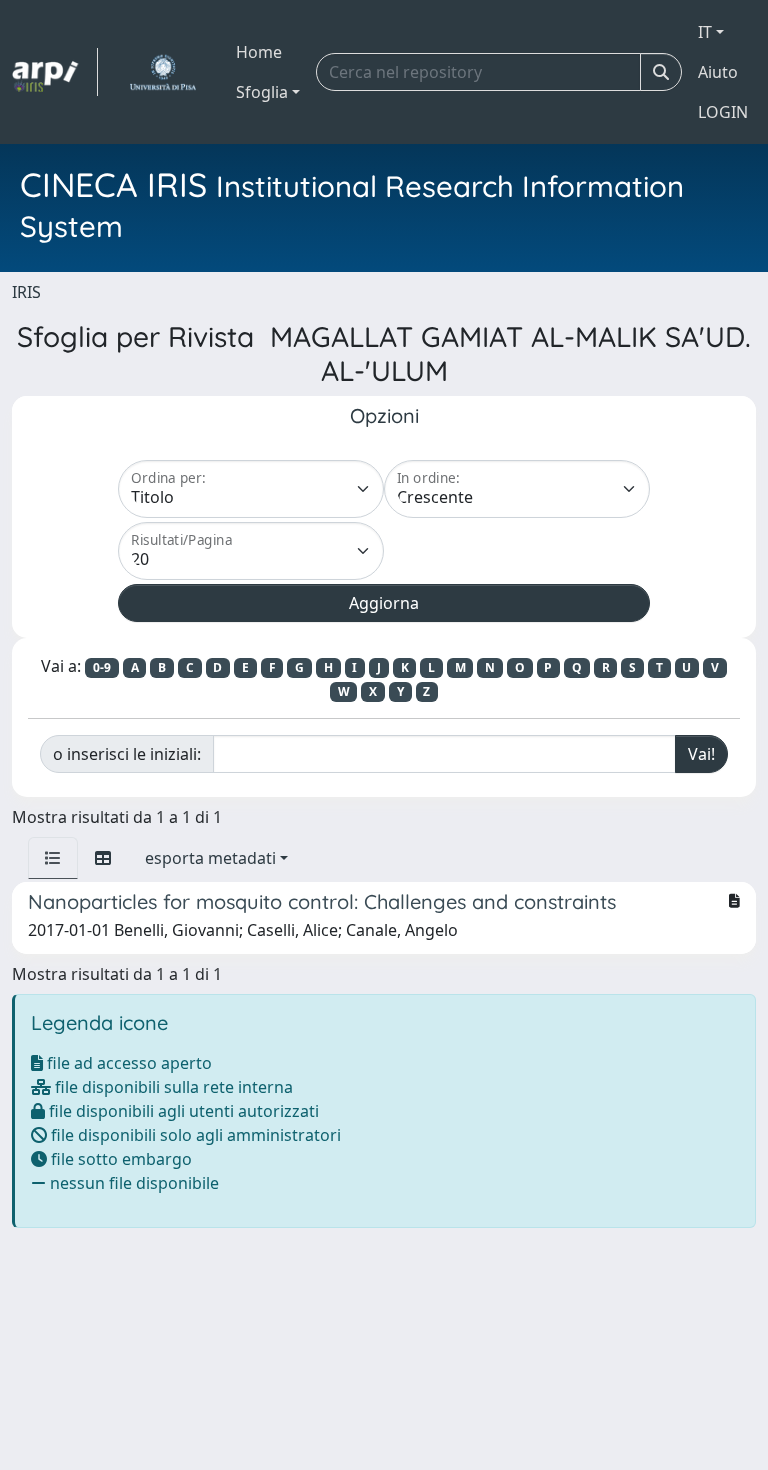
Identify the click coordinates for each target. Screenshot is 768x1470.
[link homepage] (55, 72)
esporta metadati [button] (210, 858)
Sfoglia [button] (262, 92)
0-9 (102, 667)
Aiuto (718, 72)
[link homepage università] (162, 72)
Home (259, 52)
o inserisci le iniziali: (127, 754)
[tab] (53, 858)
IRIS (26, 292)
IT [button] (705, 32)
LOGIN (723, 112)
